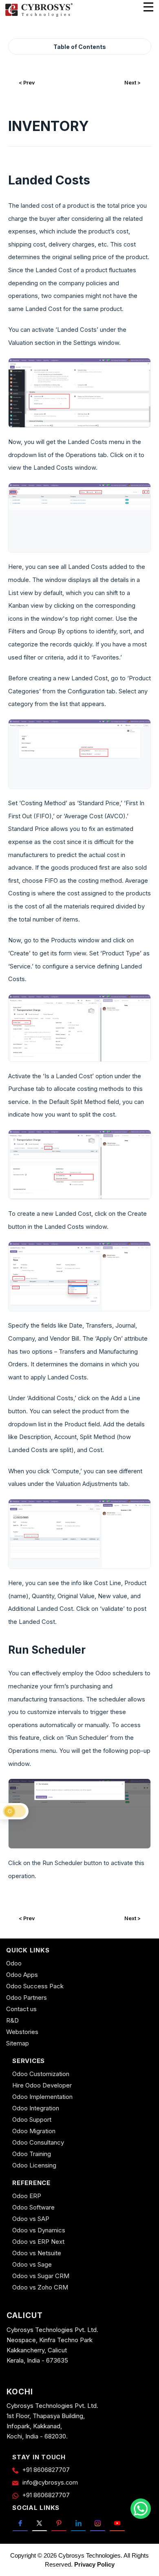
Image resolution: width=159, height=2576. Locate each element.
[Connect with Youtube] (117, 2523)
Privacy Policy (94, 2564)
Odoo (14, 1963)
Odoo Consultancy (38, 2142)
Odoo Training (32, 2154)
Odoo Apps (22, 1975)
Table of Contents (80, 47)
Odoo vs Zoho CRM (40, 2287)
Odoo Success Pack (35, 1986)
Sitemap (18, 2043)
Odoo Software (33, 2207)
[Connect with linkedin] (78, 2523)
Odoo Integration (36, 2108)
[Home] (39, 16)
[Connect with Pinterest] (59, 2523)
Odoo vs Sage (32, 2264)
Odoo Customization (41, 2074)
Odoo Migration (34, 2131)
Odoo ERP (27, 2196)
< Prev (27, 83)
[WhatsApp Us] (141, 2509)
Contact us (21, 2009)
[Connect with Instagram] (98, 2523)
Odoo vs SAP (31, 2219)
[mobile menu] (148, 7)
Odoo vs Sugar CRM (41, 2276)
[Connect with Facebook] (20, 2523)
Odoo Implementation (42, 2097)
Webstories (22, 2032)
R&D (12, 2020)
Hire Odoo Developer (42, 2085)
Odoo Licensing (34, 2165)
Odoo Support (32, 2120)
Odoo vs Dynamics (39, 2230)
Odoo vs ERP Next (38, 2242)
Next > (132, 83)
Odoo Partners (26, 1998)
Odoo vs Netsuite (37, 2253)
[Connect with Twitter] (40, 2523)
